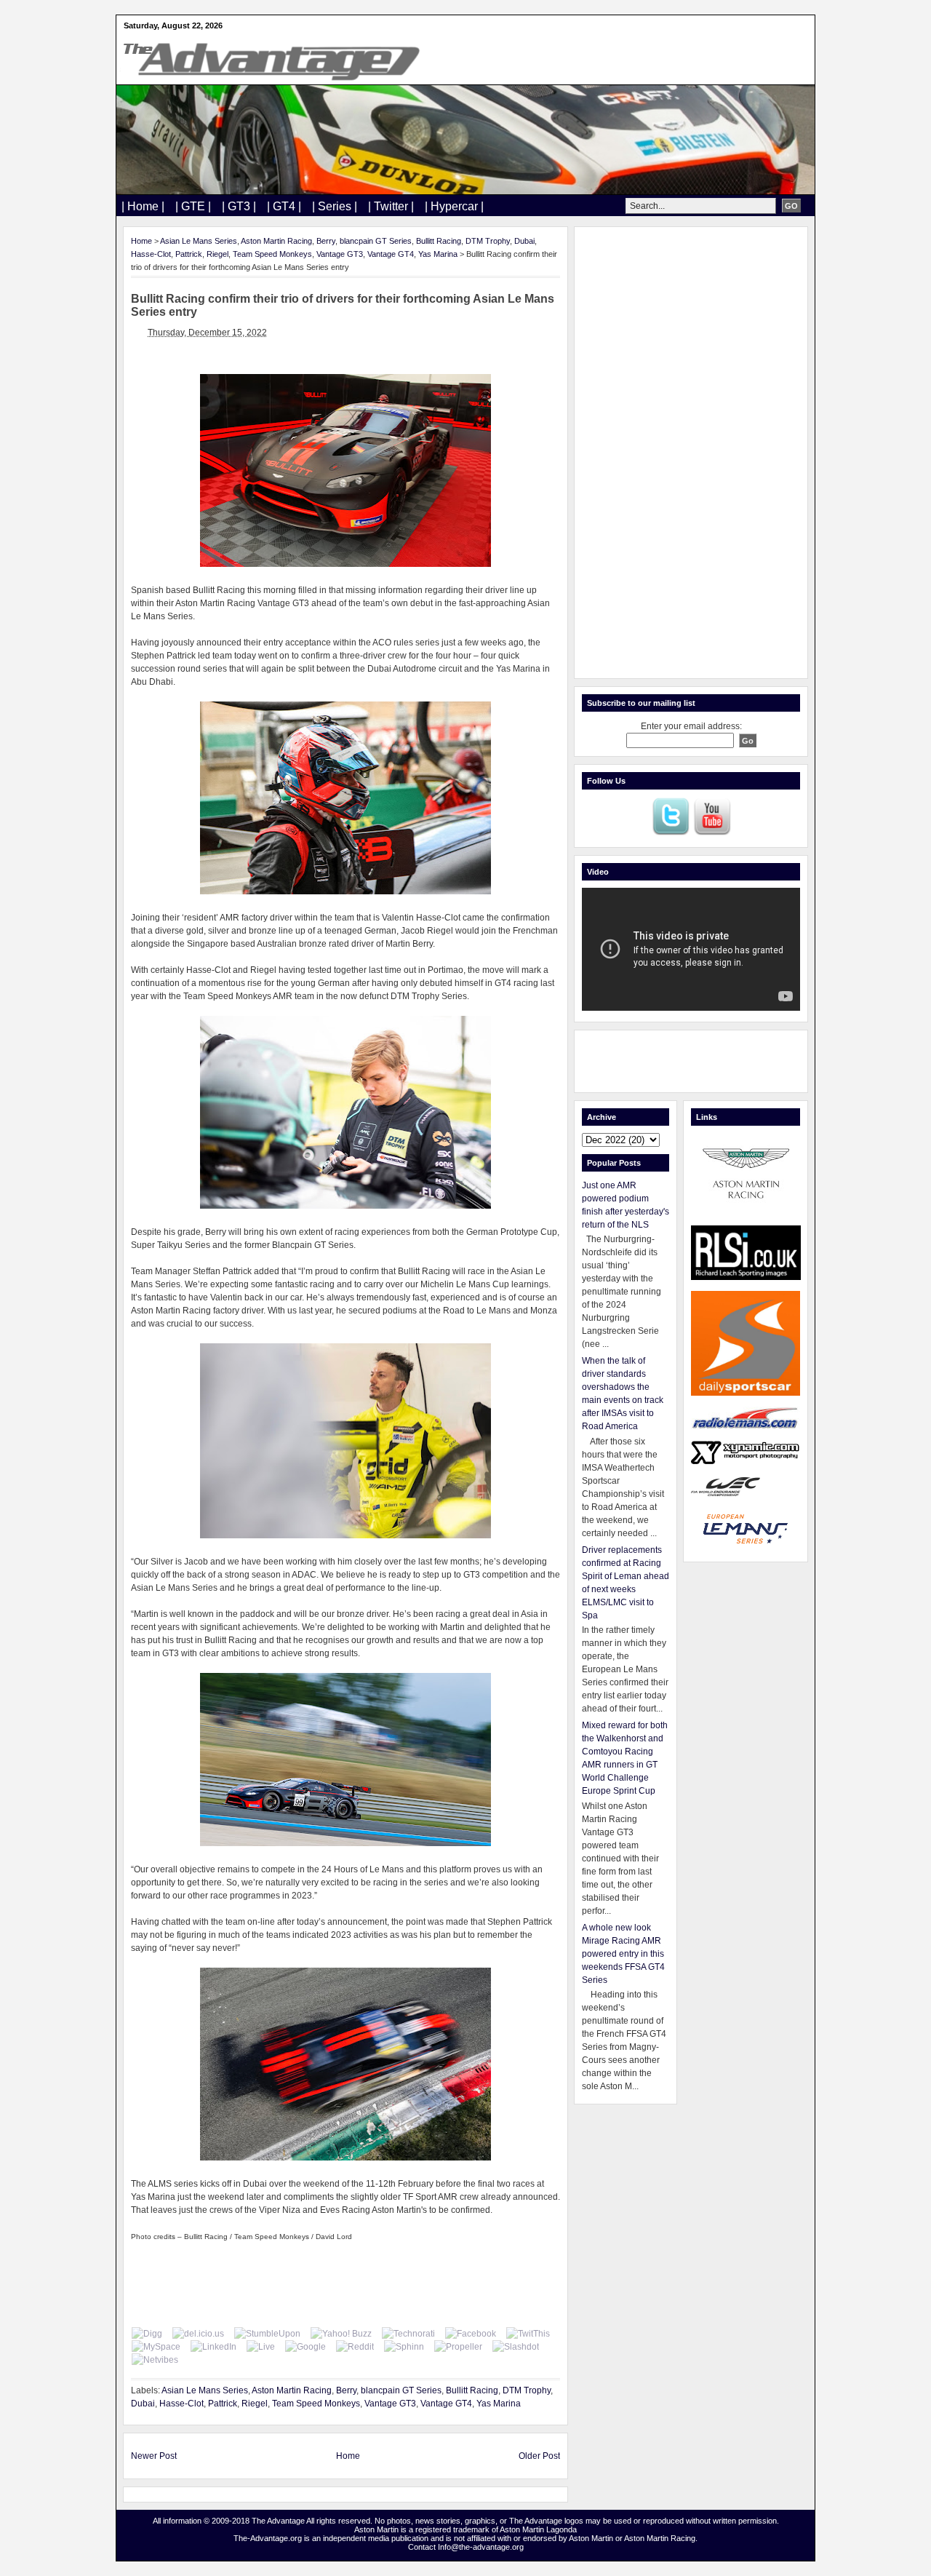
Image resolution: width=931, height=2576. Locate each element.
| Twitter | (391, 206)
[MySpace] (156, 2347)
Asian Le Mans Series (199, 241)
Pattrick (189, 254)
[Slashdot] (516, 2347)
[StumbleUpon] (267, 2334)
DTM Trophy (488, 241)
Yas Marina (438, 254)
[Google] (305, 2347)
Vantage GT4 (391, 254)
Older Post (539, 2456)
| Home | (143, 206)
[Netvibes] (155, 2360)
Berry (326, 241)
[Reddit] (355, 2347)
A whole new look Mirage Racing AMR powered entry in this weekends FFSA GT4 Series (623, 1954)
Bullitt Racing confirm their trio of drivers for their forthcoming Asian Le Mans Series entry (343, 305)
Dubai (524, 241)
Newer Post (154, 2456)
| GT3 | (239, 206)
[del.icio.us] (198, 2334)
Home (141, 241)
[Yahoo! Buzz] (341, 2334)
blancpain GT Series (376, 241)
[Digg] (147, 2334)
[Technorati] (408, 2334)
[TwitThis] (528, 2334)
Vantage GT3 (340, 254)
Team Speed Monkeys (272, 254)
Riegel (217, 254)
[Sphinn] (404, 2347)
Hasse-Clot (151, 254)
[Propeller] (458, 2347)
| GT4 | (284, 206)
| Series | (335, 206)
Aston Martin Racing (276, 241)
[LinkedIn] (213, 2347)
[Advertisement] (691, 453)
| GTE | (193, 206)
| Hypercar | (454, 206)
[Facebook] (471, 2334)
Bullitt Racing (439, 241)
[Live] (261, 2347)
